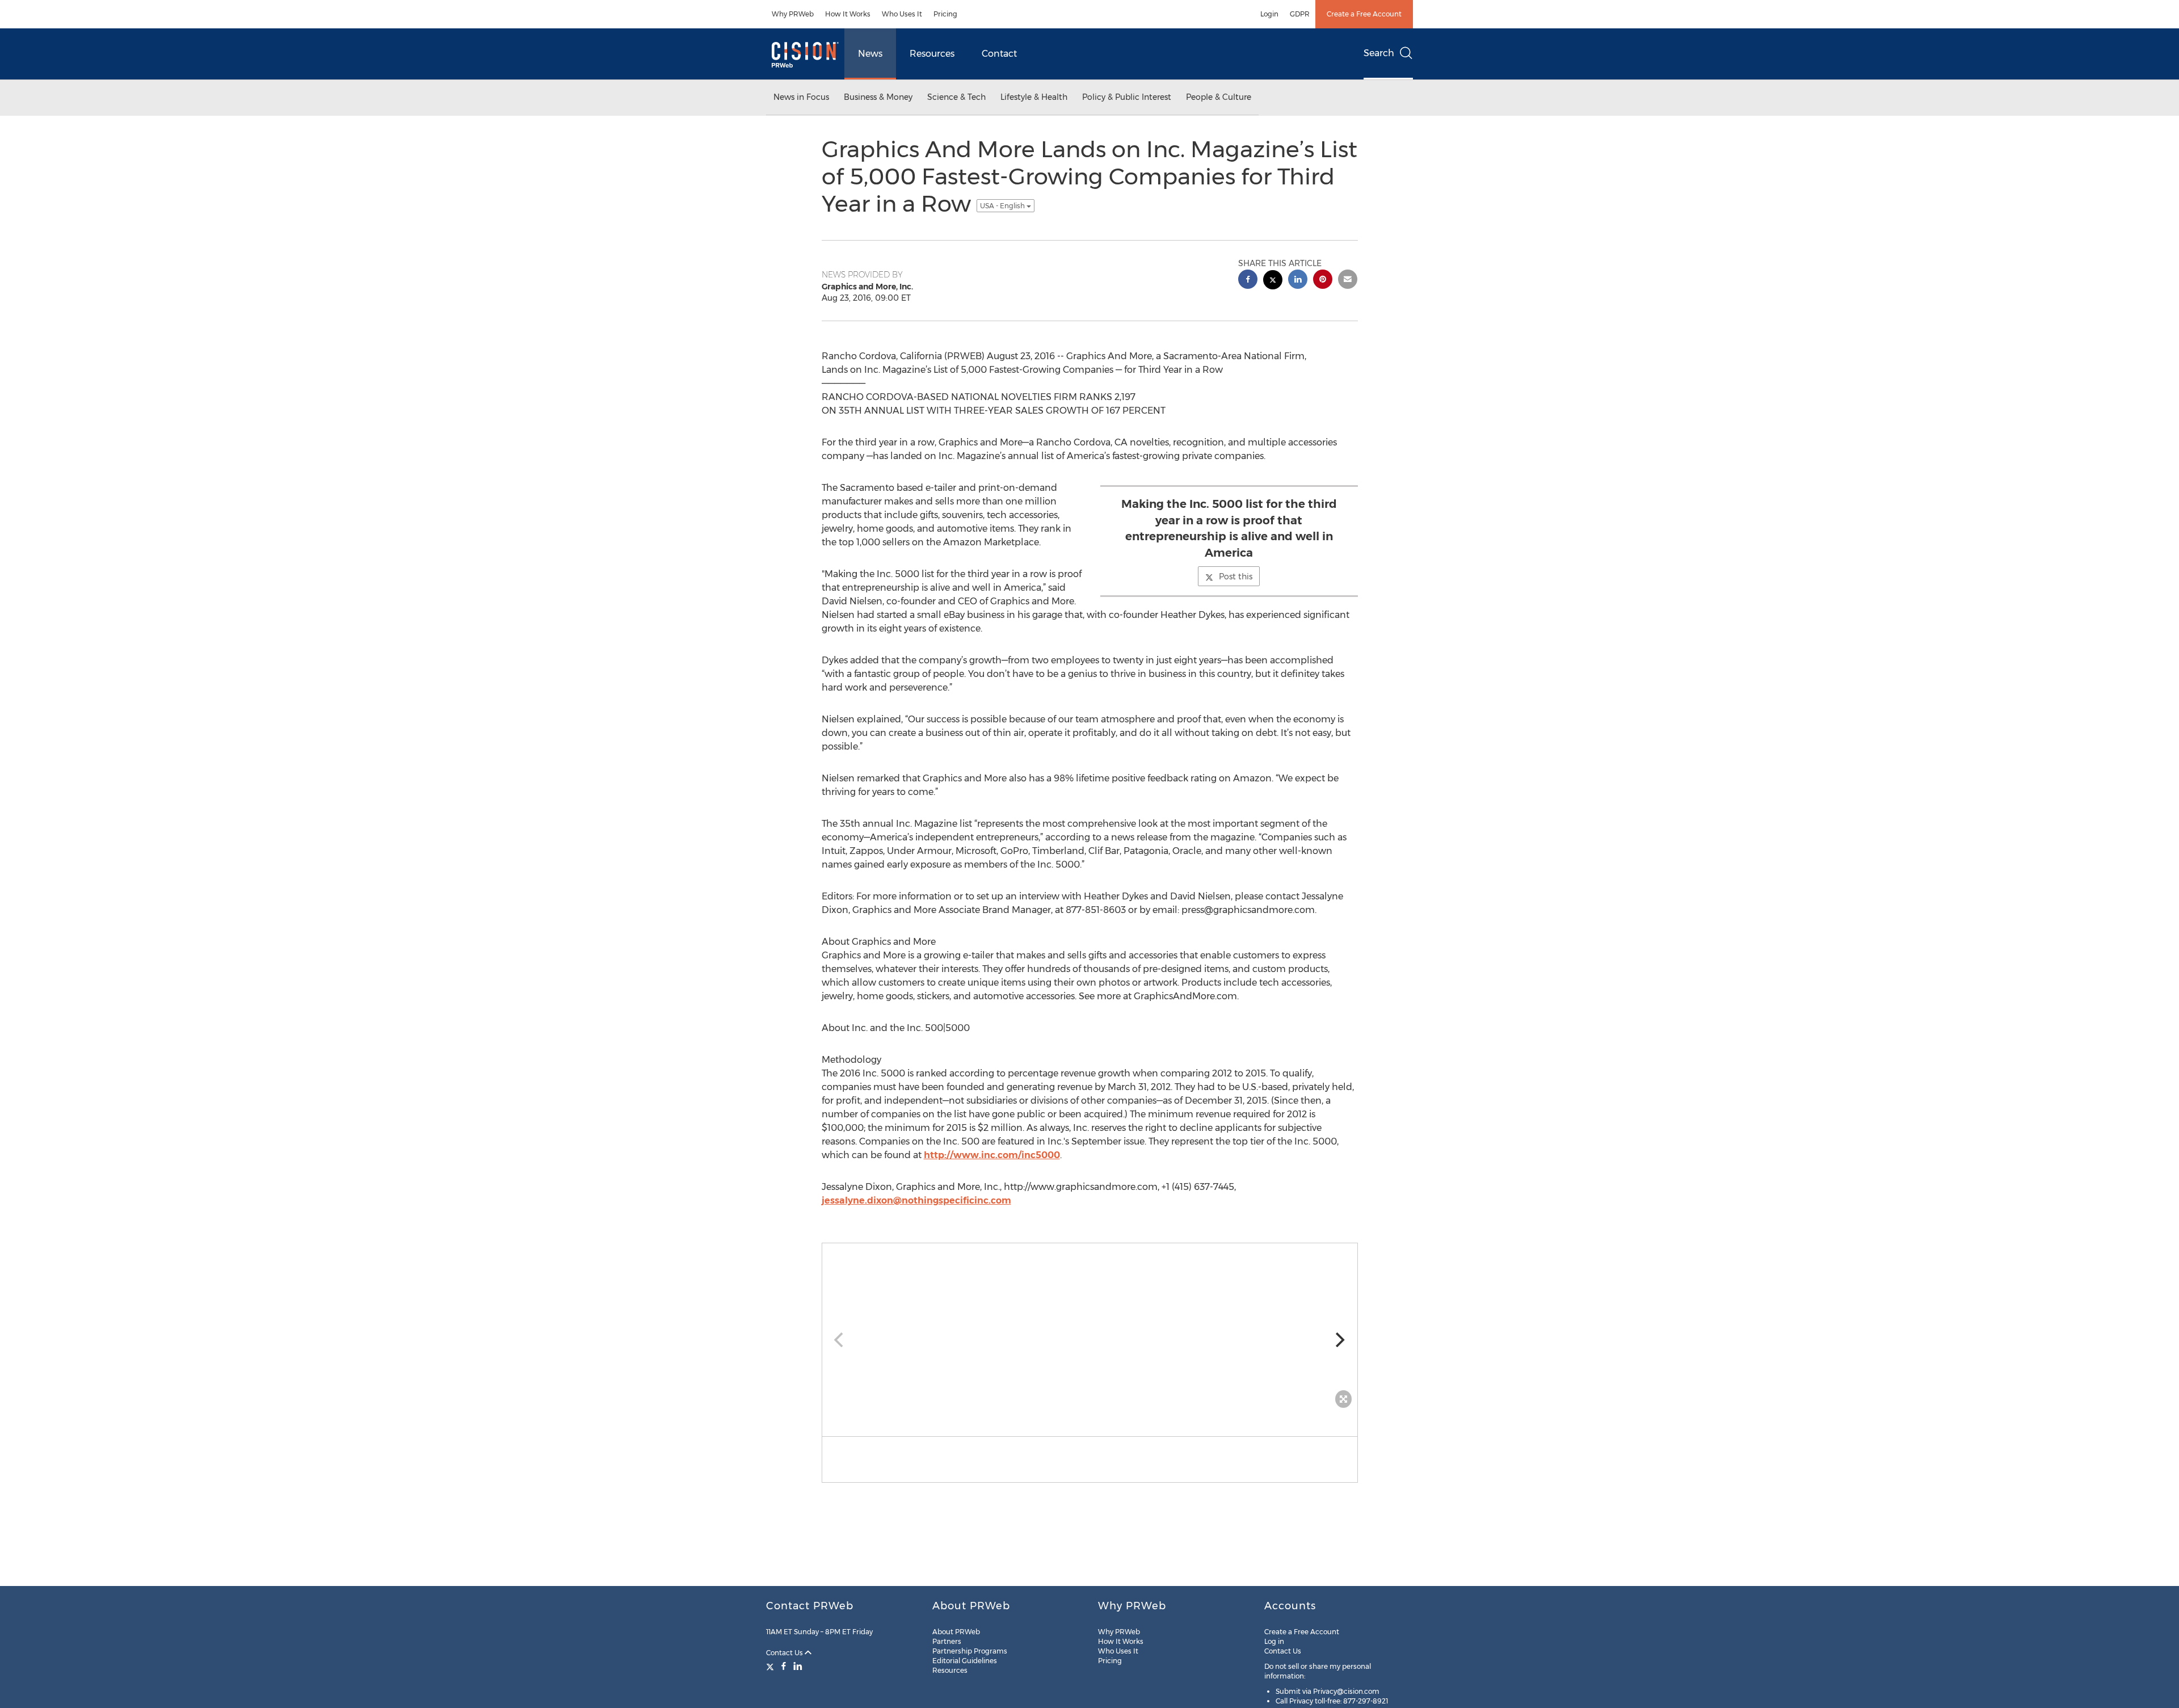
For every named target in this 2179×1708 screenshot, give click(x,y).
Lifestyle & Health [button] (1034, 97)
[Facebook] (784, 1666)
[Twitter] (771, 1666)
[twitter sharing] (1273, 281)
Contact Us (785, 1653)
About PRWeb (956, 1632)
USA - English (1003, 206)
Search (1379, 53)
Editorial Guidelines (965, 1661)
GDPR (1300, 14)
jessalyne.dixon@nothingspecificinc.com (916, 1200)
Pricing (945, 14)
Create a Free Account (1364, 14)
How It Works (848, 14)
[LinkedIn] (798, 1666)
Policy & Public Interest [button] (1127, 97)
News (870, 54)
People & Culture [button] (1219, 97)
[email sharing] (1348, 281)
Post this (1236, 577)
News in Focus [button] (801, 97)
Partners (947, 1641)
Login (1269, 14)
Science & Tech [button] (956, 97)
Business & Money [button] (878, 97)
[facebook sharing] (1248, 281)
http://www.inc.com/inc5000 (992, 1155)
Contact (999, 54)
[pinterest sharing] (1323, 281)
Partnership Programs (970, 1651)
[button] (1090, 1328)
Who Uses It (902, 14)
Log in (1274, 1641)
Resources (932, 54)
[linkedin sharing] (1298, 281)
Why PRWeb (793, 14)
